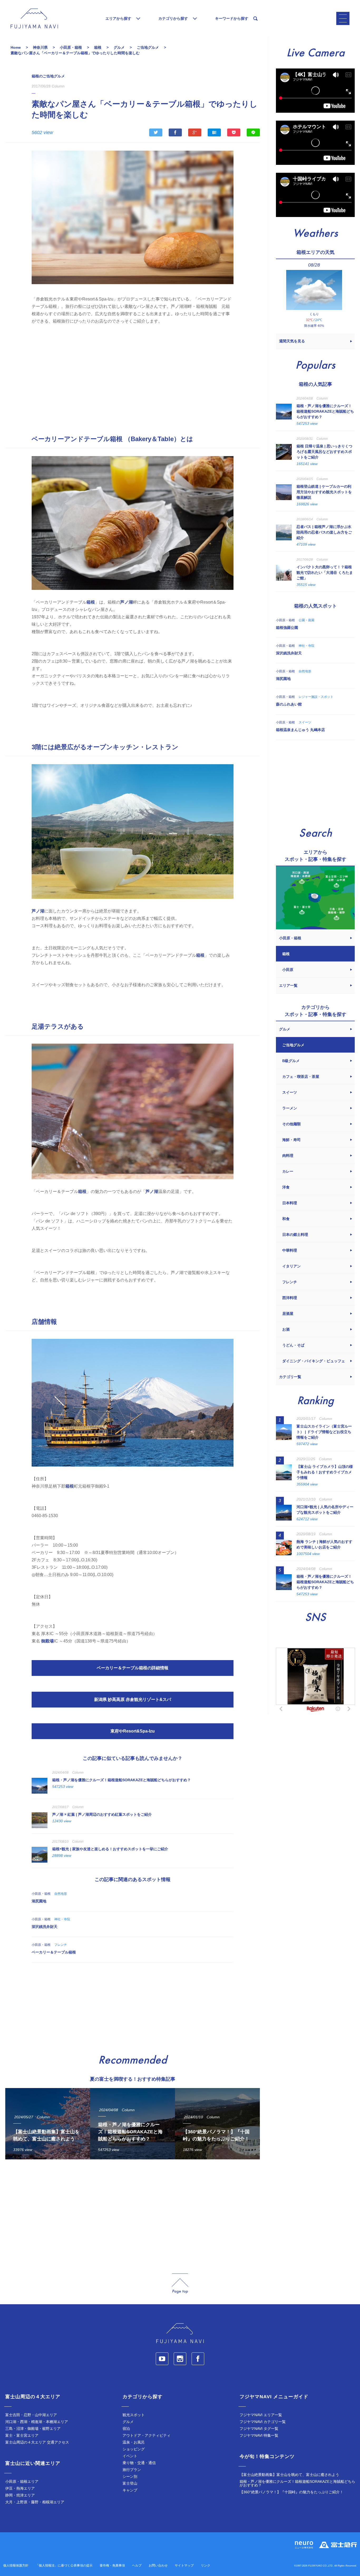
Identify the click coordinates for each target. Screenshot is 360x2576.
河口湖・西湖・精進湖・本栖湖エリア (37, 2422)
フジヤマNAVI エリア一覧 (261, 2415)
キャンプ (130, 2490)
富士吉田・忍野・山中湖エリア (31, 2415)
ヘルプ (137, 2565)
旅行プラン (132, 2470)
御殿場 (47, 1641)
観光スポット (134, 2415)
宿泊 (126, 2429)
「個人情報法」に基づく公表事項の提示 (64, 2565)
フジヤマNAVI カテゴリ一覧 (263, 2422)
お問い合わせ (158, 2565)
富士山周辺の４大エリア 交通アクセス (37, 2442)
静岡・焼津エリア (20, 2495)
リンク (206, 2565)
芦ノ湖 (127, 602)
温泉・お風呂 (134, 2442)
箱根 (91, 602)
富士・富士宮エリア (22, 2435)
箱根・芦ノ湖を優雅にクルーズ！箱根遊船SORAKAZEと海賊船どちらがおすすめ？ (297, 2483)
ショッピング (134, 2449)
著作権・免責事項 (112, 2565)
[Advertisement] (133, 375)
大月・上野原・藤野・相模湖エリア (35, 2502)
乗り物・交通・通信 (139, 2463)
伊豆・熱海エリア (20, 2488)
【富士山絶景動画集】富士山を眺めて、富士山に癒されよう (289, 2475)
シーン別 (130, 2476)
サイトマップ (184, 2565)
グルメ (128, 2422)
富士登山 (130, 2483)
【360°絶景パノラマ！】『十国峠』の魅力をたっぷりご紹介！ (291, 2492)
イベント (130, 2456)
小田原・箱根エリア (22, 2481)
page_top (180, 2284)
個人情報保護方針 (16, 2565)
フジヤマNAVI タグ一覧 (259, 2429)
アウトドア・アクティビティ (147, 2435)
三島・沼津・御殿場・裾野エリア (33, 2429)
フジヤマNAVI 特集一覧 (259, 2435)
